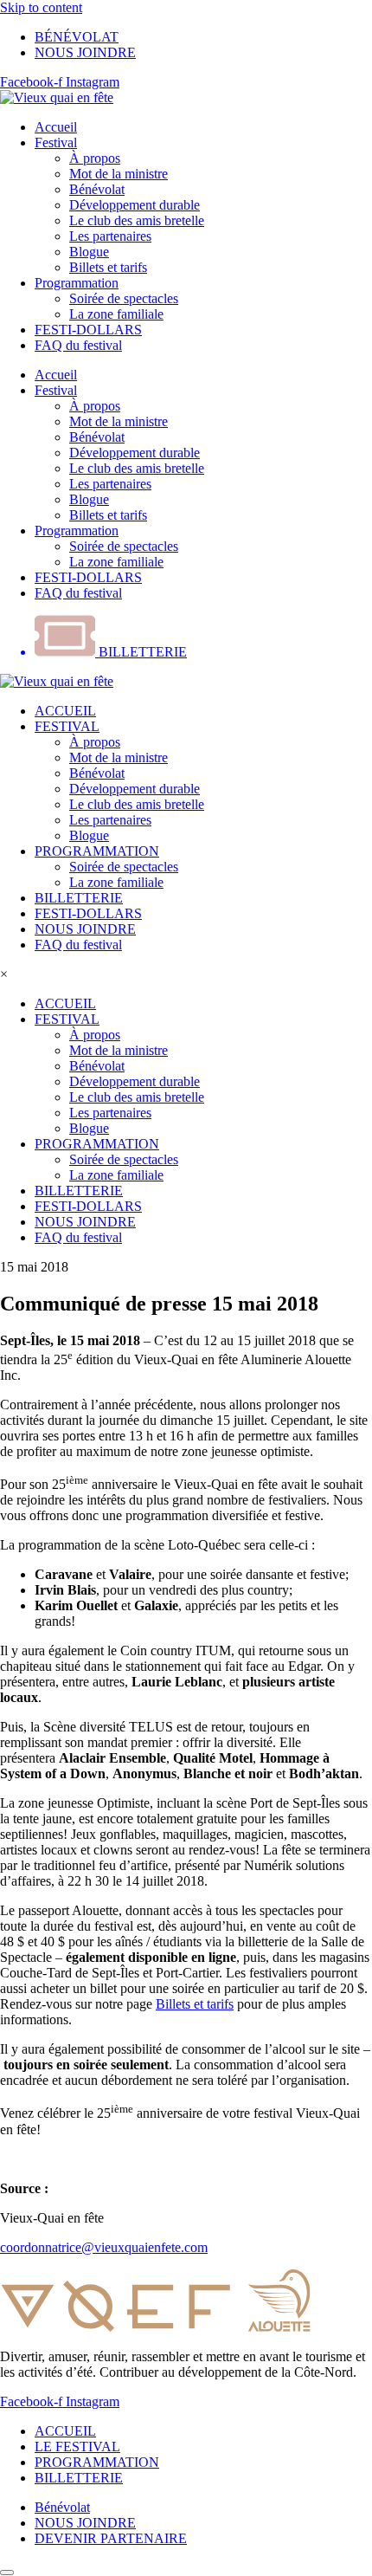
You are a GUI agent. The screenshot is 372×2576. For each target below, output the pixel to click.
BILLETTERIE (79, 898)
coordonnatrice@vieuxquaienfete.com (104, 2247)
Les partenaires (110, 236)
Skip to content (41, 7)
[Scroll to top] (7, 2573)
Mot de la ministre (119, 174)
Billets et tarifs (108, 267)
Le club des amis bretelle (137, 220)
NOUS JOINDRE (85, 929)
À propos (95, 158)
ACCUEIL (65, 711)
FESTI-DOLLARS (88, 330)
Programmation (77, 283)
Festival (56, 142)
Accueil (56, 127)
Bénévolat (97, 189)
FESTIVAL (67, 726)
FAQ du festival (78, 345)
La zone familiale (116, 314)
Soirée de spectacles (124, 298)
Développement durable (135, 205)
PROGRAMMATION (97, 851)
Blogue (89, 252)
